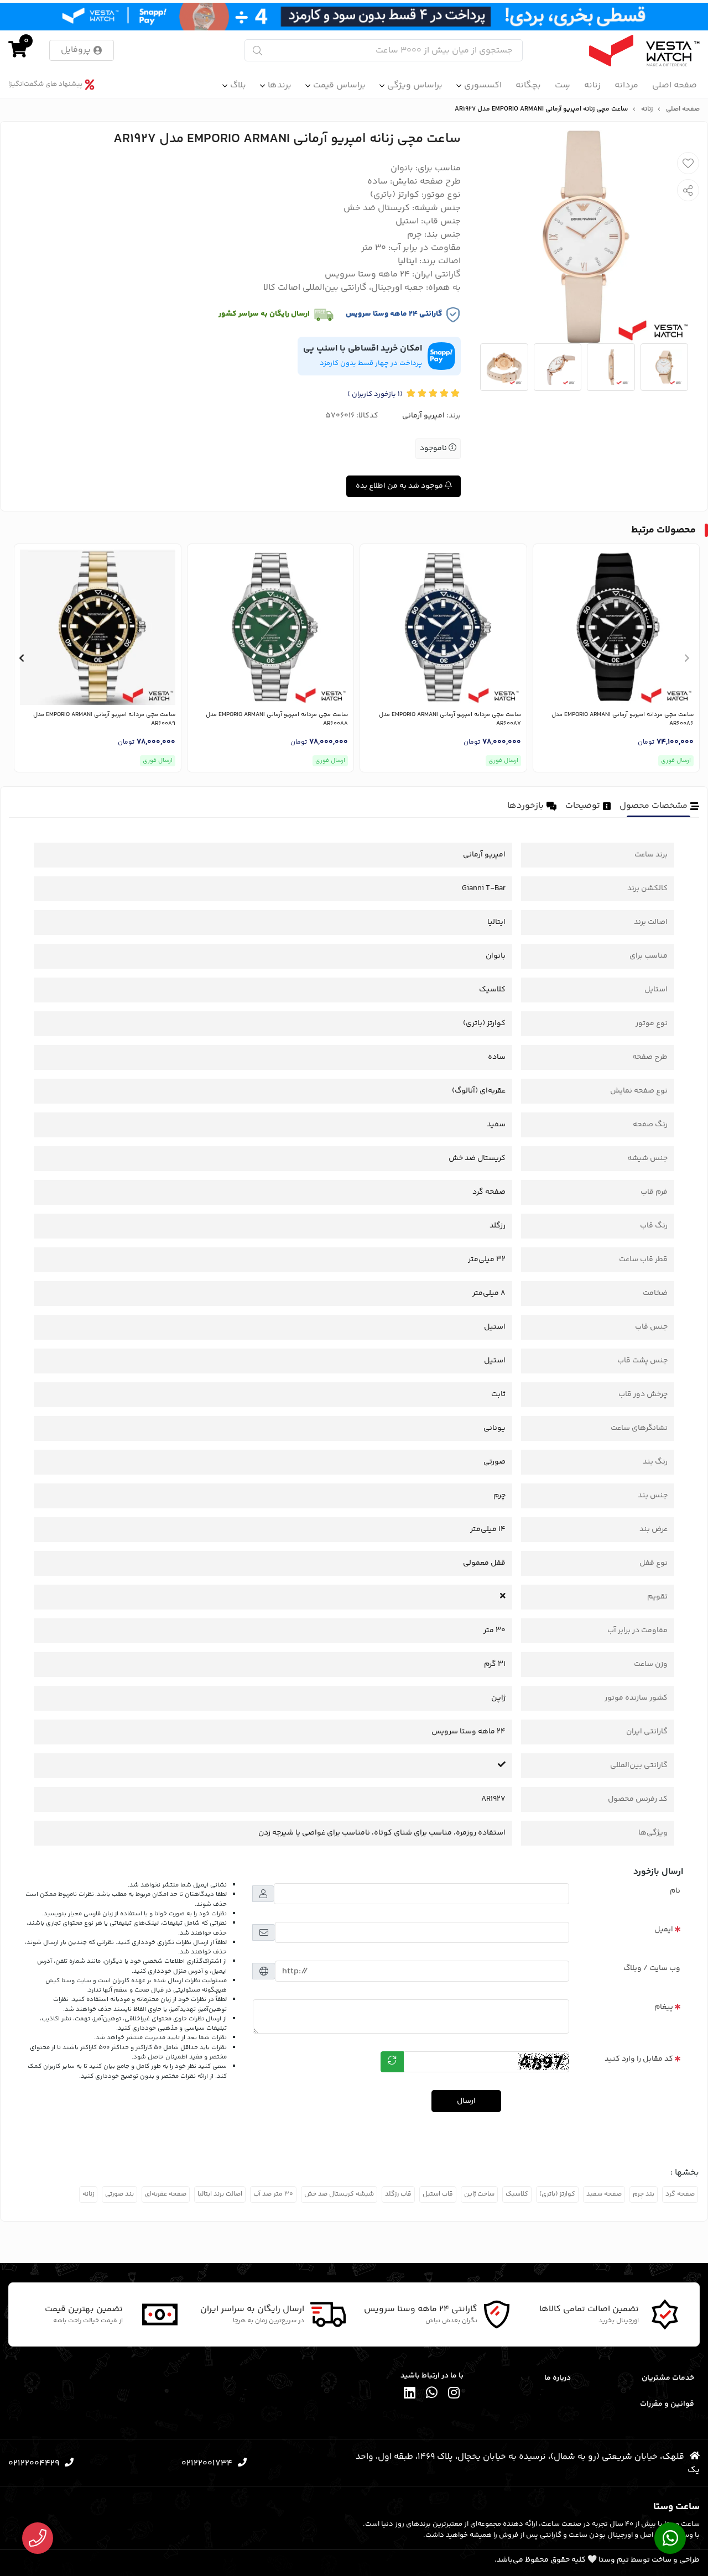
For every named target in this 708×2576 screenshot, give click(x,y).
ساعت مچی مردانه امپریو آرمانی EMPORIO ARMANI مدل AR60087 (450, 720)
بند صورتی (119, 2194)
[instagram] (454, 2394)
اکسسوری (483, 85)
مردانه (626, 85)
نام (675, 1891)
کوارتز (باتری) (557, 2194)
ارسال (466, 2101)
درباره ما (557, 2378)
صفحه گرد (680, 2194)
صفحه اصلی (675, 85)
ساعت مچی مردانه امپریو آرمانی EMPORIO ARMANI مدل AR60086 (623, 720)
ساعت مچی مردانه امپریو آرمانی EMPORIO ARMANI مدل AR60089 (104, 720)
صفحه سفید (604, 2194)
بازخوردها (525, 806)
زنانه (592, 85)
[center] (257, 51)
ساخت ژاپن (479, 2194)
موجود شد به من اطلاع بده (400, 486)
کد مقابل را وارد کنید (639, 2059)
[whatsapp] (431, 2394)
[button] (687, 658)
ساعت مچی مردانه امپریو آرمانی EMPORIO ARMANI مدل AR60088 (277, 720)
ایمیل (664, 1930)
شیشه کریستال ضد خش (339, 2194)
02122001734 (207, 2463)
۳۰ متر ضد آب (273, 2194)
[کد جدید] (392, 2062)
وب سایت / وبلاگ (652, 1968)
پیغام (664, 2007)
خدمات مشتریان (668, 2378)
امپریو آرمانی (423, 416)
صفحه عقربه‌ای (166, 2194)
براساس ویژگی (415, 85)
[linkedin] (409, 2394)
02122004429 (34, 2463)
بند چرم (644, 2194)
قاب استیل (438, 2194)
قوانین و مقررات (667, 2404)
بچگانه (528, 85)
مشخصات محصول (654, 806)
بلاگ (238, 85)
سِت (563, 85)
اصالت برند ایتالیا (220, 2194)
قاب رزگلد (398, 2194)
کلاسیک (517, 2194)
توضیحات (583, 806)
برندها (280, 85)
